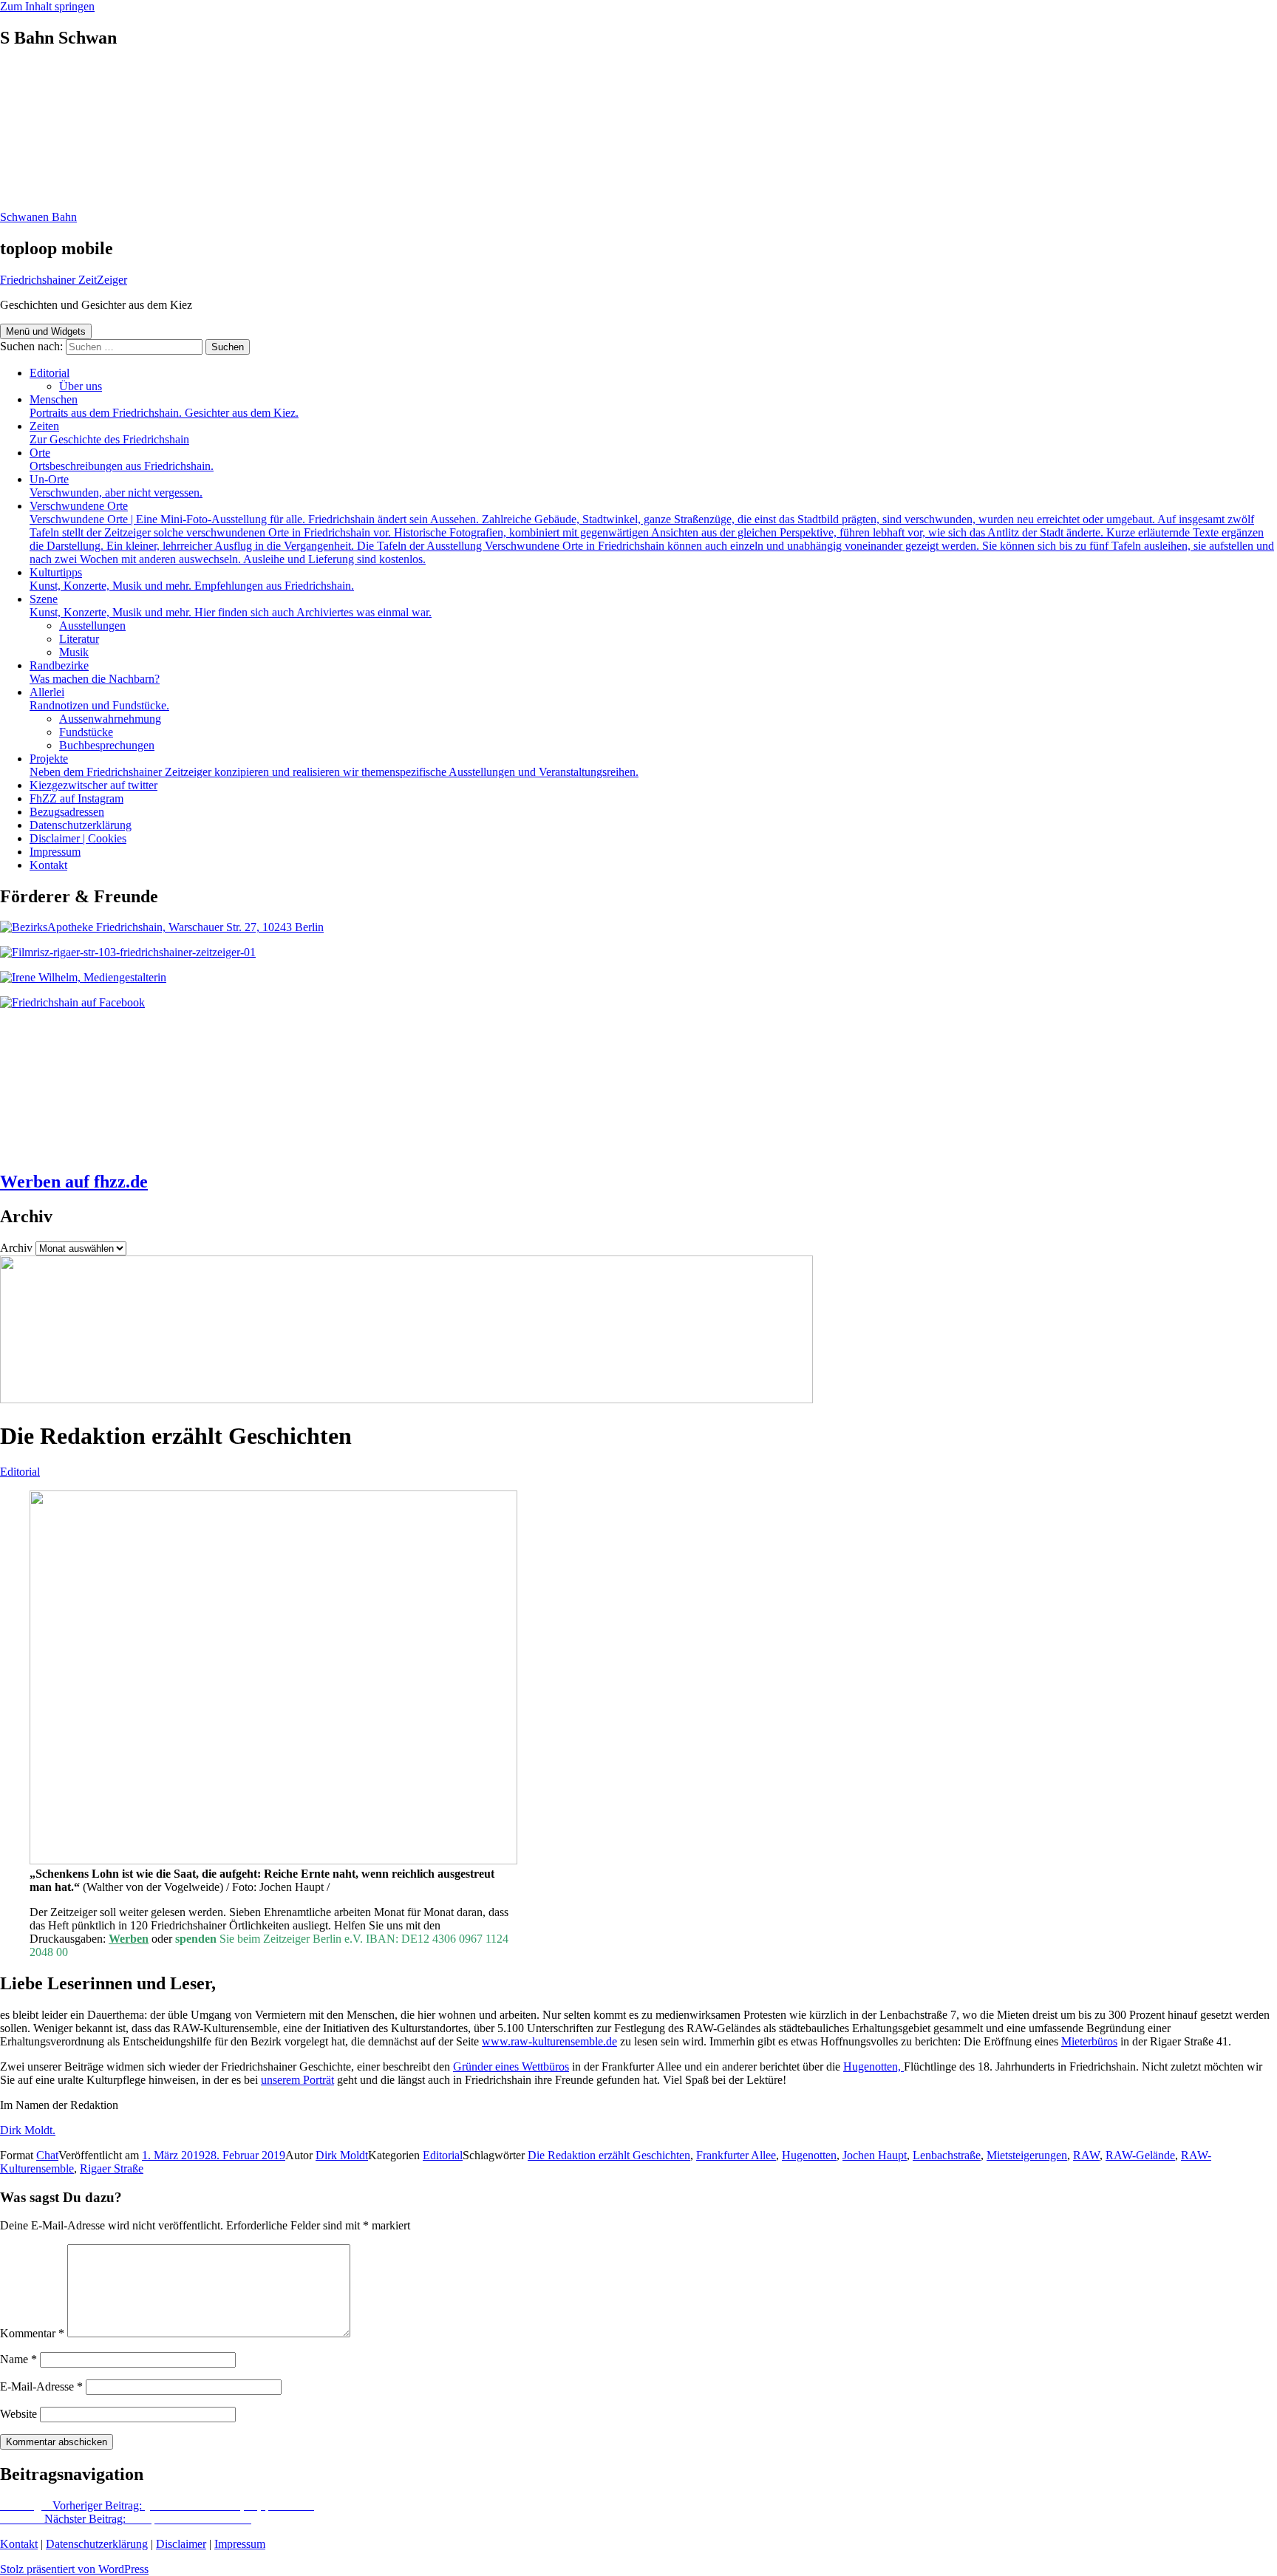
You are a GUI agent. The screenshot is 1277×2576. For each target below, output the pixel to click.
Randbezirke (95, 672)
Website (18, 2414)
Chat (47, 2155)
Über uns (81, 386)
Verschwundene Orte (652, 532)
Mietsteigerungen (1027, 2155)
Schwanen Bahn (38, 217)
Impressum (55, 852)
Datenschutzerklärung (81, 825)
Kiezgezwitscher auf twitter (93, 785)
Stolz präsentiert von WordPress (74, 2569)
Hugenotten (809, 2155)
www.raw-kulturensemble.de (549, 2041)
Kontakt (48, 865)
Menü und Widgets (46, 331)
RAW (1086, 2155)
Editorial (50, 373)
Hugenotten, (874, 2066)
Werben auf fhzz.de (74, 1182)
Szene (231, 606)
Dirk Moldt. (28, 2130)
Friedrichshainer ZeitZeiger (64, 280)
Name (18, 2359)
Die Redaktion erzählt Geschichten (609, 2155)
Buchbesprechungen (107, 745)
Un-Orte (116, 486)
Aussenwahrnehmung (110, 719)
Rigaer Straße (112, 2168)
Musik (74, 652)
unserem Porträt (297, 2080)
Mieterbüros (1089, 2041)
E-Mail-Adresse (41, 2386)
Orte (122, 459)
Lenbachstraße (947, 2155)
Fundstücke (86, 732)
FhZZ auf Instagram (76, 798)
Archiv (16, 1248)
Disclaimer (181, 2544)
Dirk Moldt (342, 2155)
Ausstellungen (92, 626)
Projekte (334, 765)
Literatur (79, 639)
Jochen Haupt (875, 2155)
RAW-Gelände (1140, 2155)
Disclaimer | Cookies (78, 838)
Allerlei (99, 699)
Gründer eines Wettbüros (511, 2066)
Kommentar (32, 2333)
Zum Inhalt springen (47, 6)
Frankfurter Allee (736, 2155)
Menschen (164, 406)
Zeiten (109, 433)
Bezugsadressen (67, 812)
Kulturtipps (192, 579)
